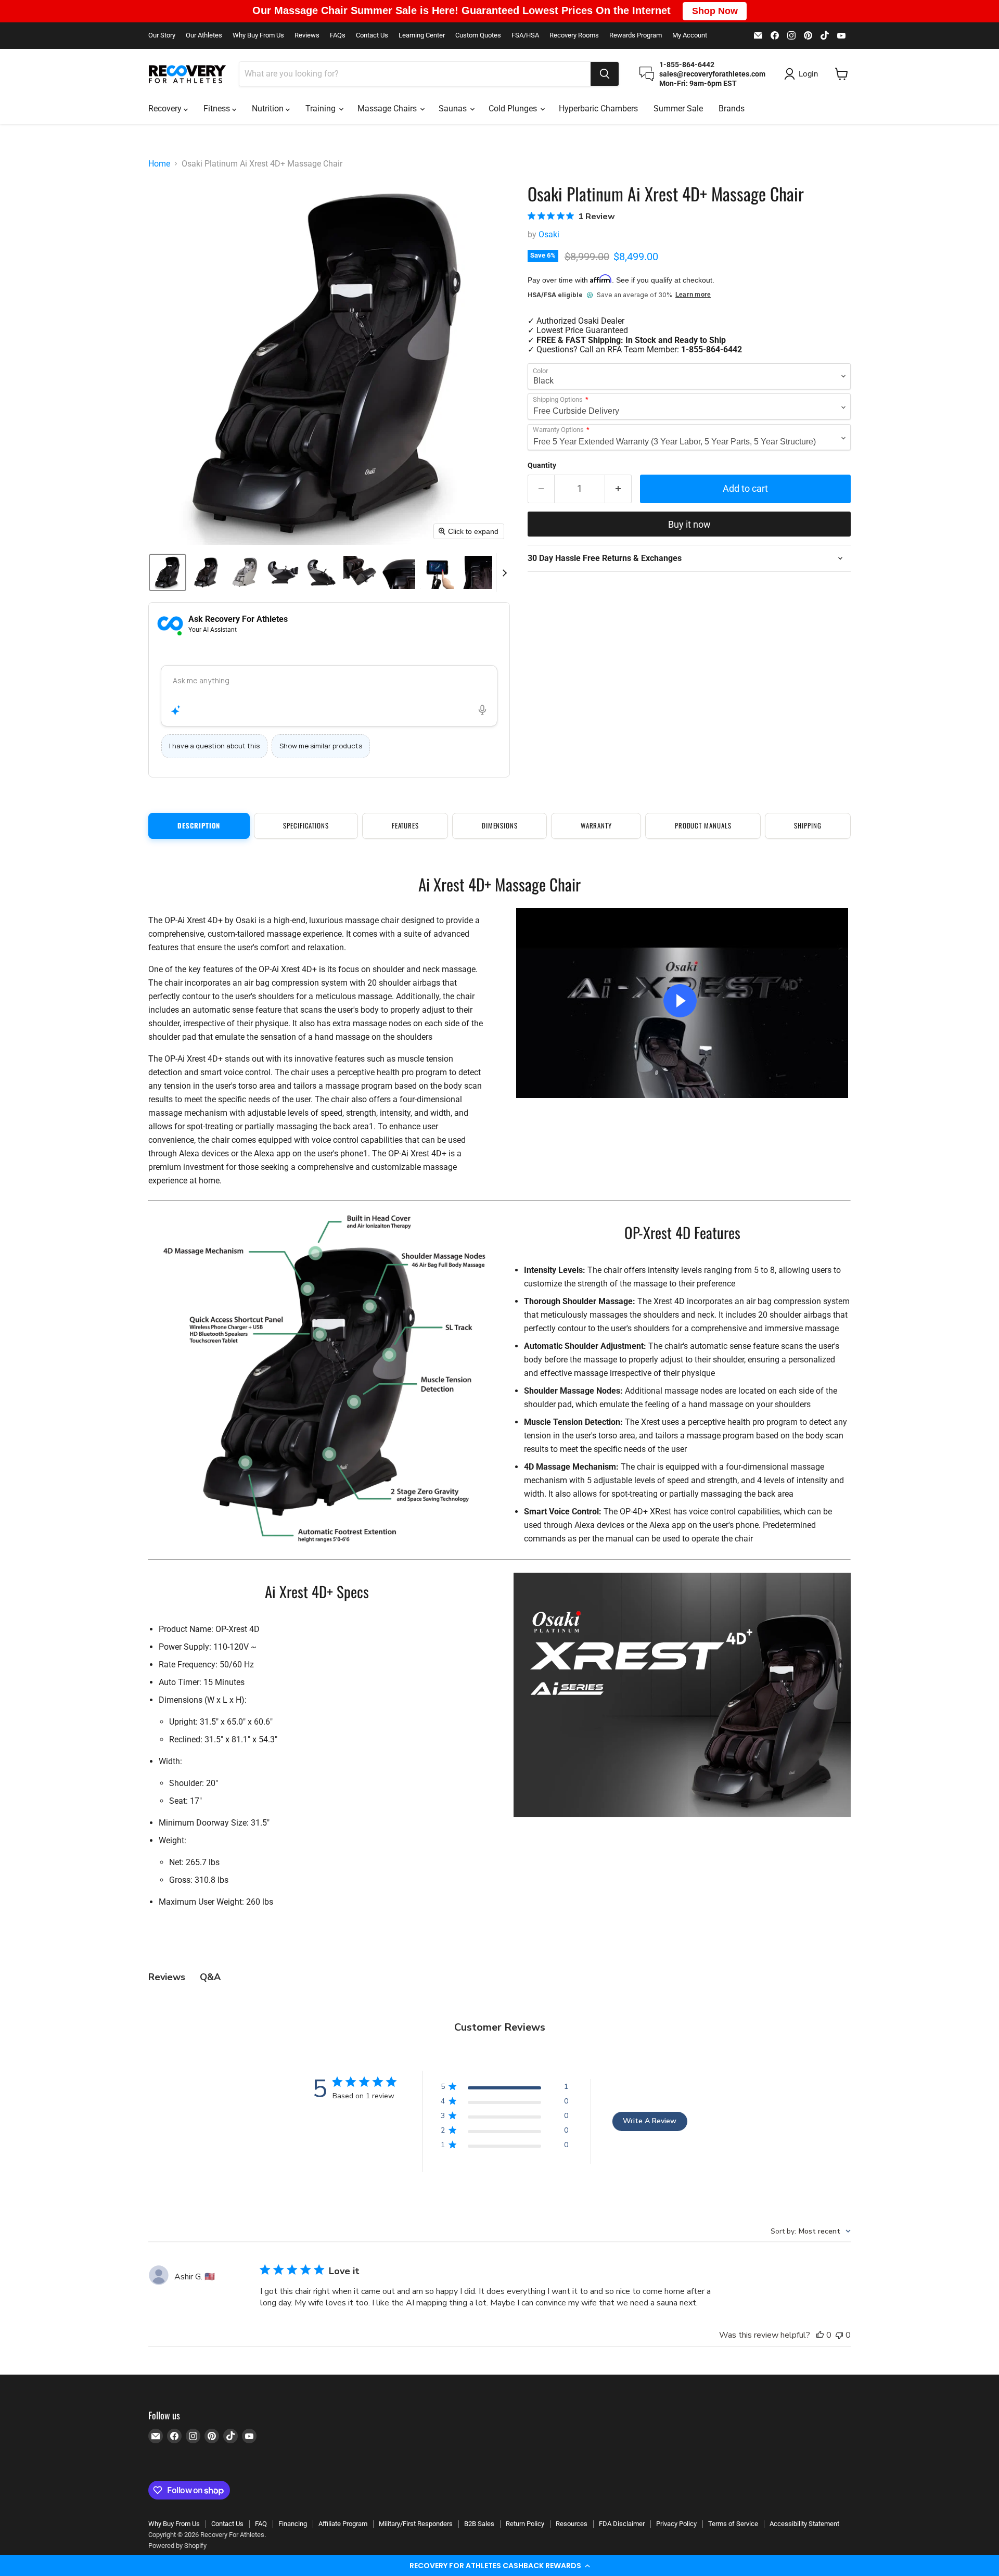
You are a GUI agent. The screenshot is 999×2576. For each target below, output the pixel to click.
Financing (293, 2524)
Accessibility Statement (804, 2524)
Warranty (596, 825)
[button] (499, 2566)
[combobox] (415, 74)
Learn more (693, 295)
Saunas (454, 109)
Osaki (549, 234)
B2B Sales (479, 2524)
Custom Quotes (478, 35)
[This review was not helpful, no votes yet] (839, 2335)
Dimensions (500, 825)
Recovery (166, 109)
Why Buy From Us (258, 35)
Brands (732, 109)
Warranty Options (558, 430)
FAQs (338, 35)
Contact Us (372, 35)
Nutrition (269, 109)
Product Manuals (703, 825)
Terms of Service (733, 2524)
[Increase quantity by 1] (618, 489)
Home (159, 164)
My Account (690, 35)
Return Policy (525, 2524)
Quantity (542, 465)
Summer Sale (678, 109)
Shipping (808, 825)
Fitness (218, 109)
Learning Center (422, 35)
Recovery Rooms (574, 35)
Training (322, 109)
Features (405, 825)
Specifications (306, 825)
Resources (572, 2524)
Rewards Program (636, 35)
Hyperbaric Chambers (598, 109)
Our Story (162, 35)
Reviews (307, 35)
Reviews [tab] (167, 1977)
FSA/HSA (525, 35)
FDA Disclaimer (622, 2524)
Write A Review (650, 2121)
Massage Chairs (388, 109)
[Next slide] (504, 572)
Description (199, 825)
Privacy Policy (676, 2524)
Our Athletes (204, 35)
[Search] (605, 74)
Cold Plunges (514, 109)
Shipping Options (558, 400)
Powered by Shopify (177, 2546)
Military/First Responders (416, 2524)
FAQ (261, 2524)
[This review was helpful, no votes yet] (820, 2335)
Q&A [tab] (210, 1977)
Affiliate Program (343, 2524)
